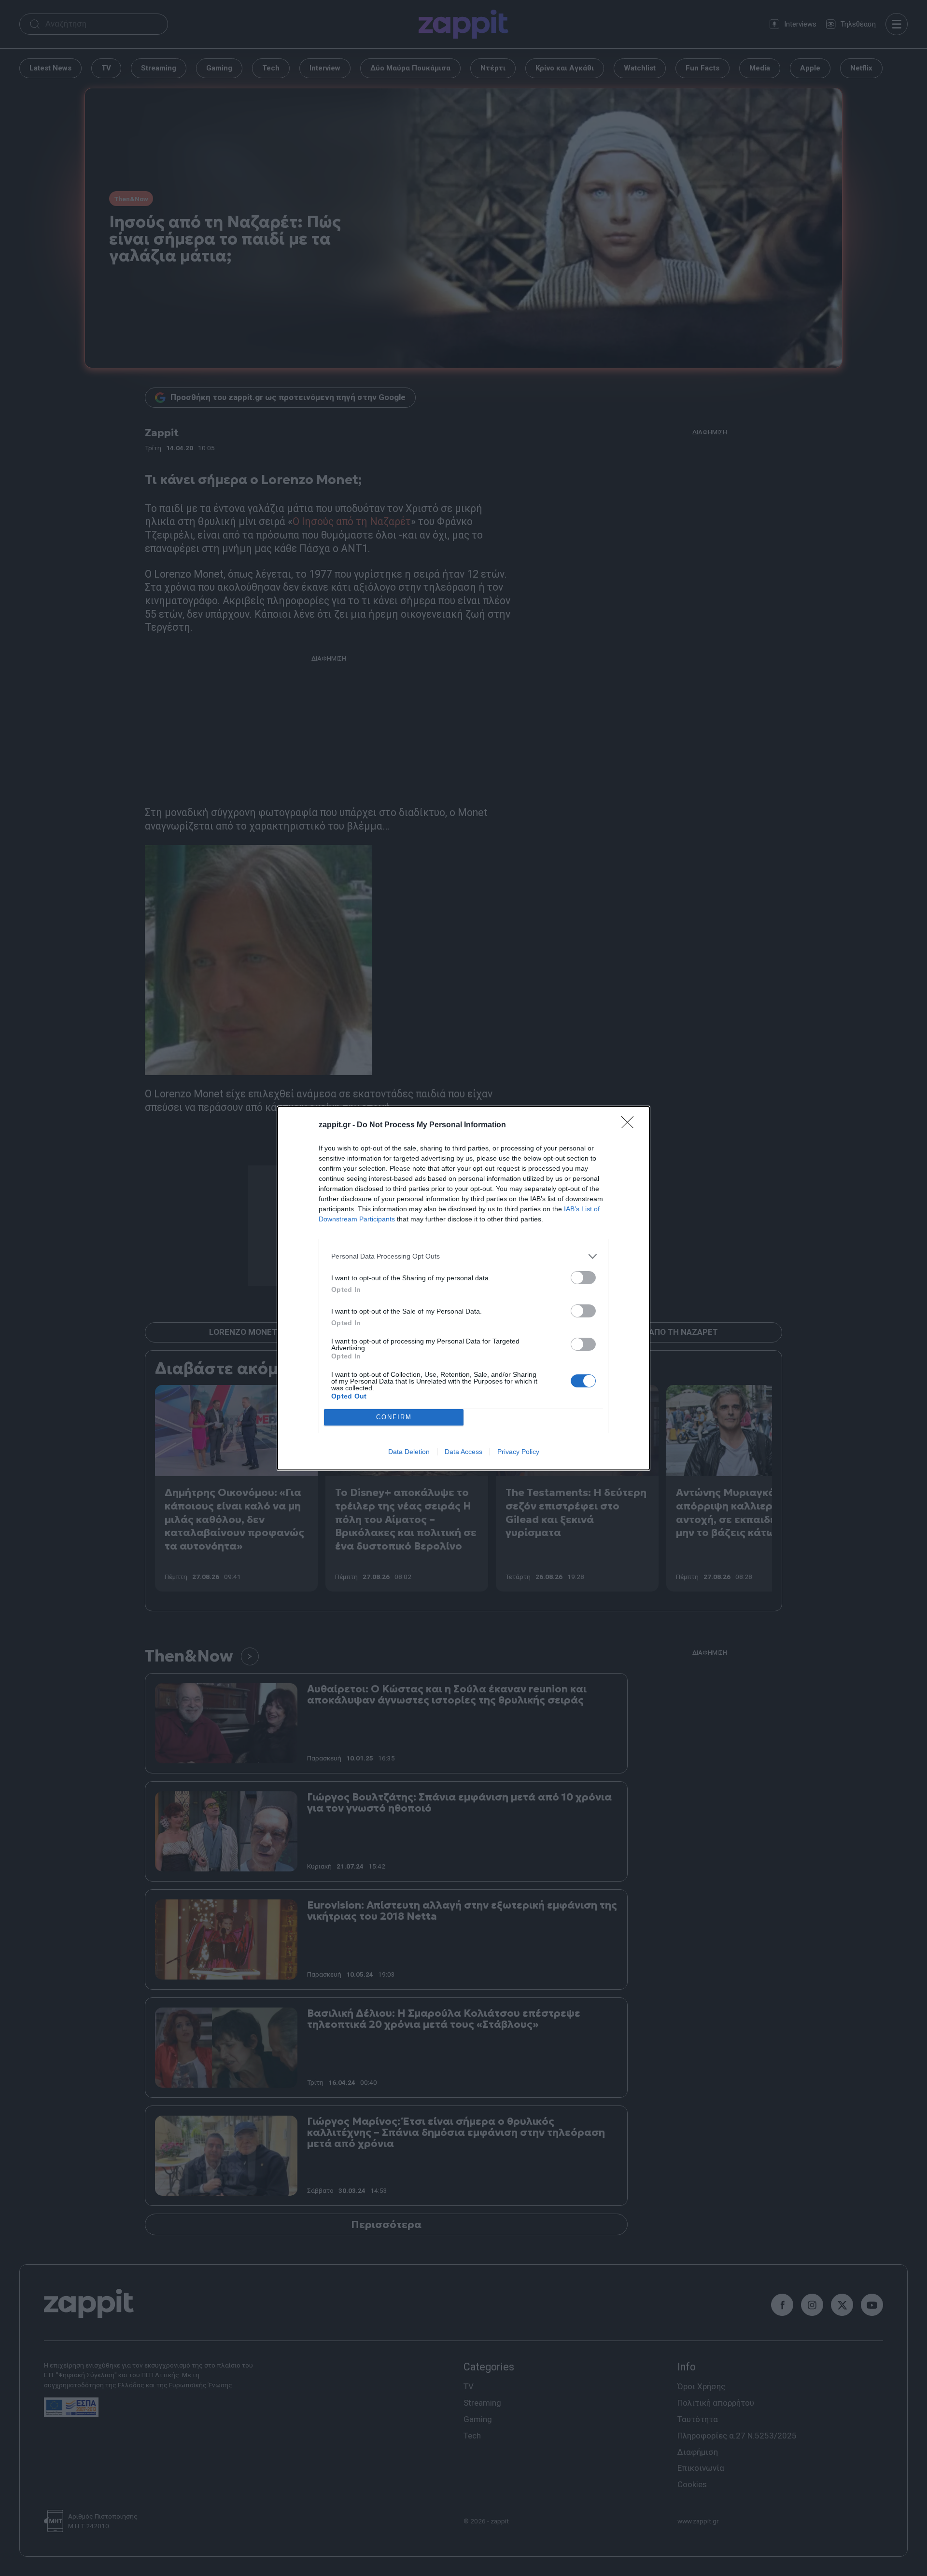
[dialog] (463, 1288)
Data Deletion (409, 1452)
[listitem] (463, 1256)
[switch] (583, 1278)
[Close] (631, 1125)
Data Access (463, 1452)
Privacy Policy (518, 1452)
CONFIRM (394, 1417)
